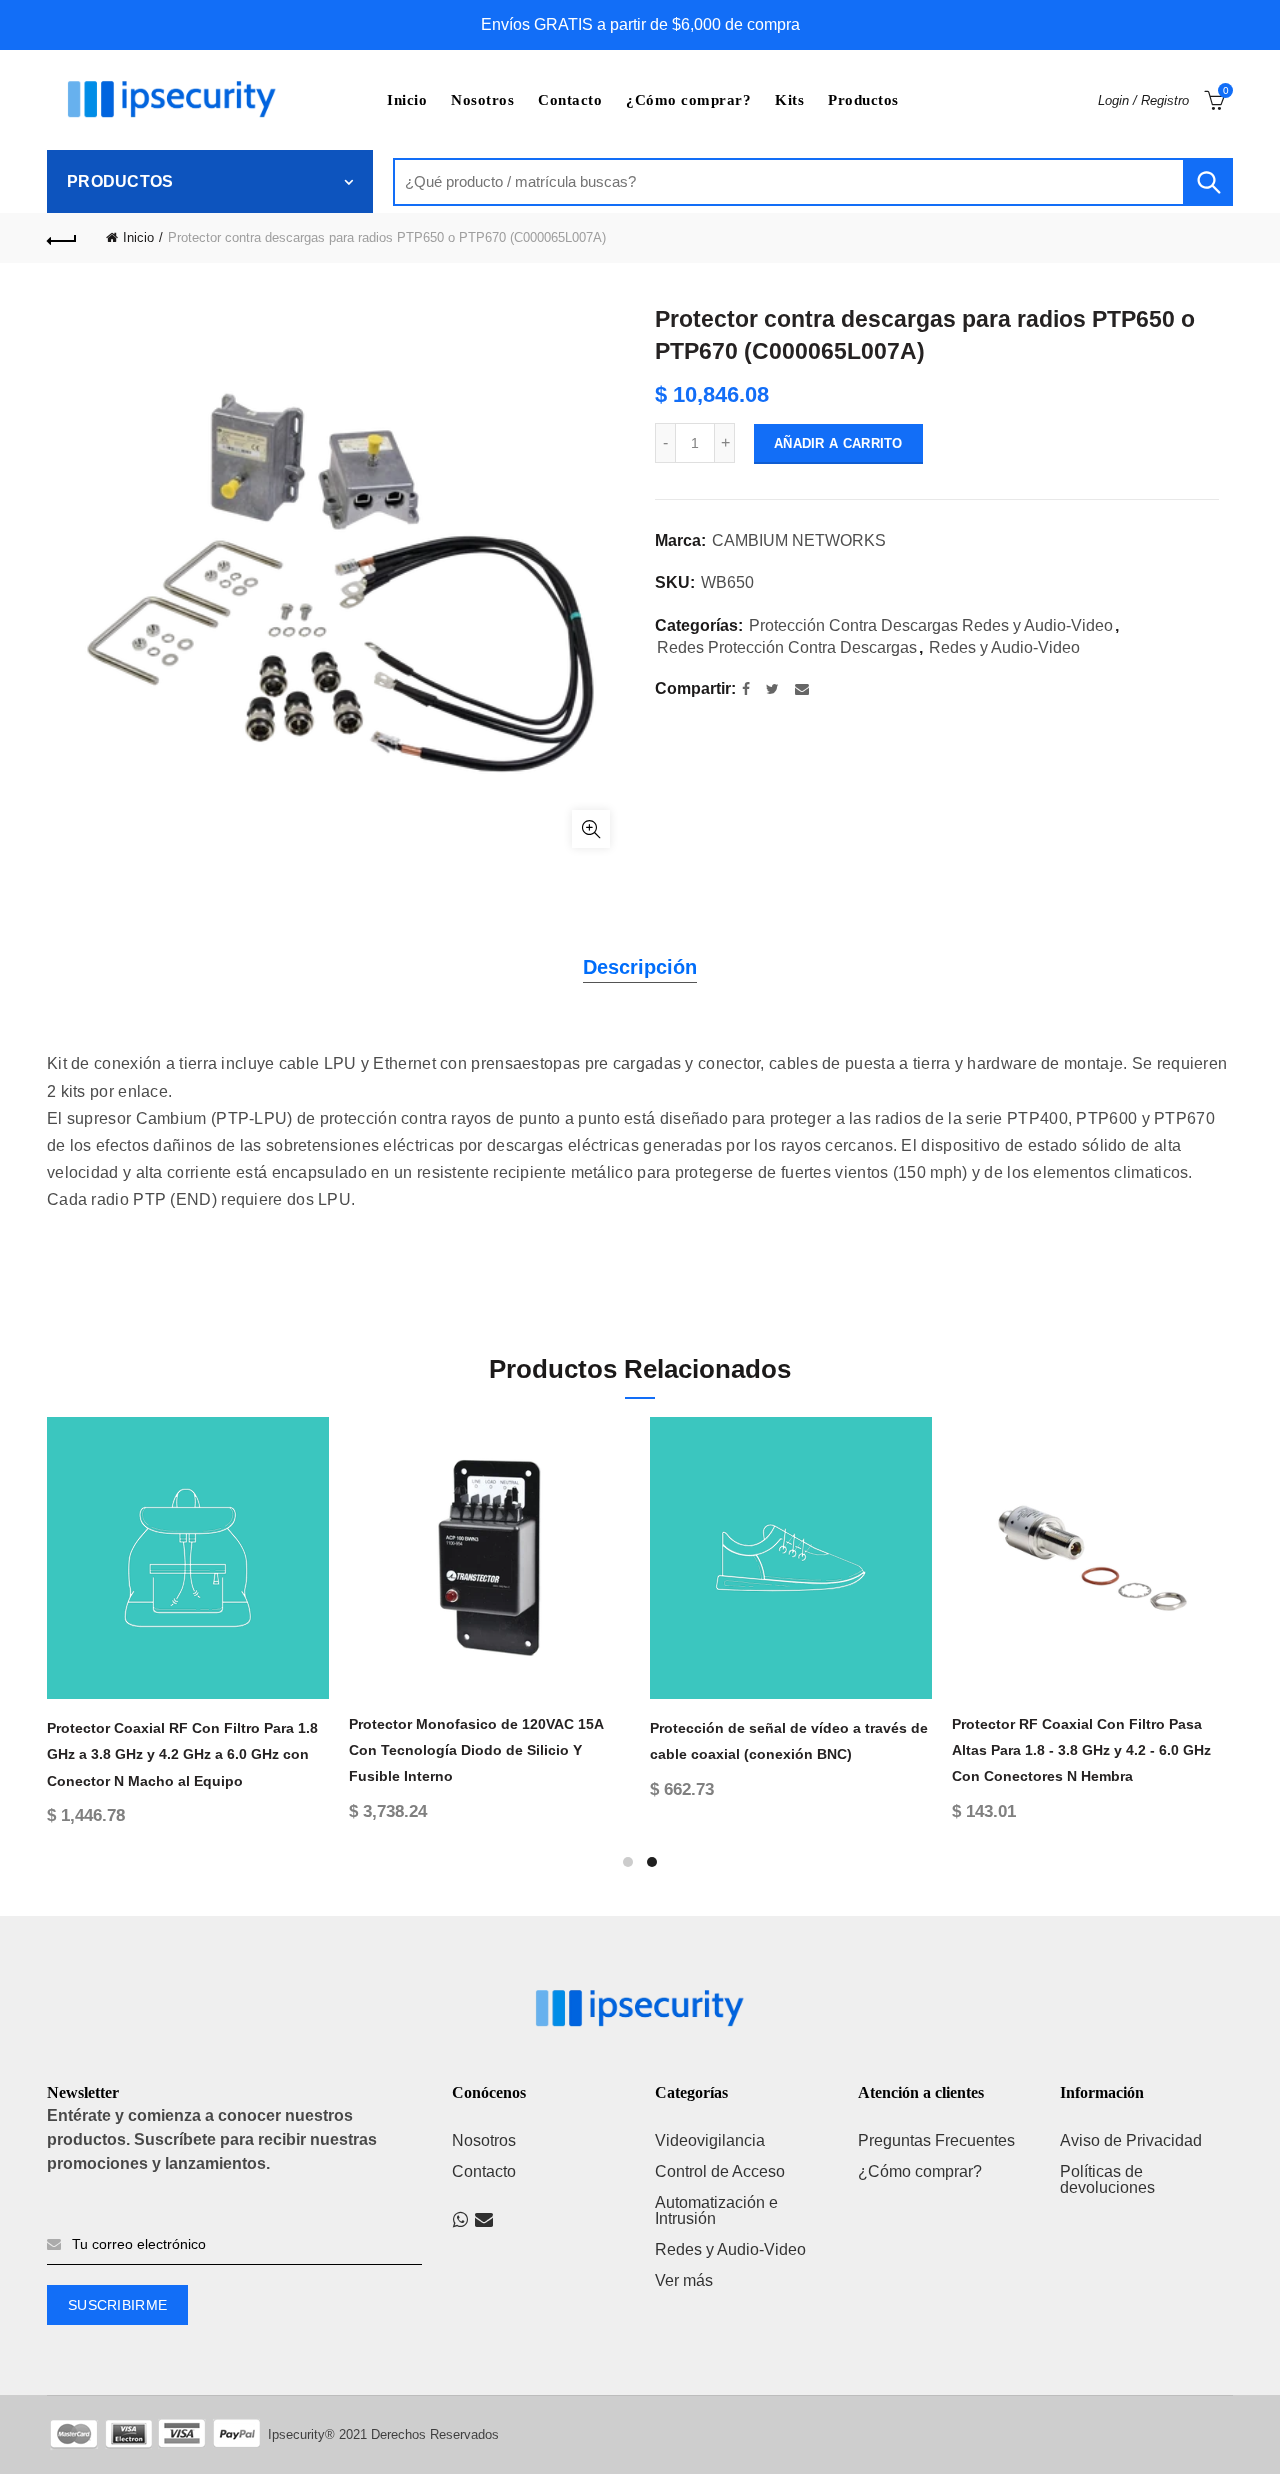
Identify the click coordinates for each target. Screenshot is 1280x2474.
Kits (789, 100)
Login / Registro (1143, 100)
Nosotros (482, 100)
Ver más (684, 2280)
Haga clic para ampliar (591, 829)
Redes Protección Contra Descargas (787, 647)
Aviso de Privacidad (1131, 2140)
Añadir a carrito (838, 443)
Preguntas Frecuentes (936, 2140)
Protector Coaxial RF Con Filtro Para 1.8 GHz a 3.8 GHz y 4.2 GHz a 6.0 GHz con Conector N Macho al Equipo (182, 1754)
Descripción (640, 967)
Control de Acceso (720, 2171)
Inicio (407, 100)
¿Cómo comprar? (688, 100)
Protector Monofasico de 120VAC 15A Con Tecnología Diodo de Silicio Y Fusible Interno (476, 1750)
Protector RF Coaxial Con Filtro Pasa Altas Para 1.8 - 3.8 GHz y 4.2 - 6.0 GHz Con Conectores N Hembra (1081, 1750)
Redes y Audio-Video (1004, 647)
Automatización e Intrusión (716, 2210)
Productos (863, 100)
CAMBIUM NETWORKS (799, 540)
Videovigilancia (710, 2140)
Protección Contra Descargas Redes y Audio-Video (931, 625)
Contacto (570, 100)
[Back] (62, 238)
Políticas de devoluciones (1107, 2179)
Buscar (1208, 182)
